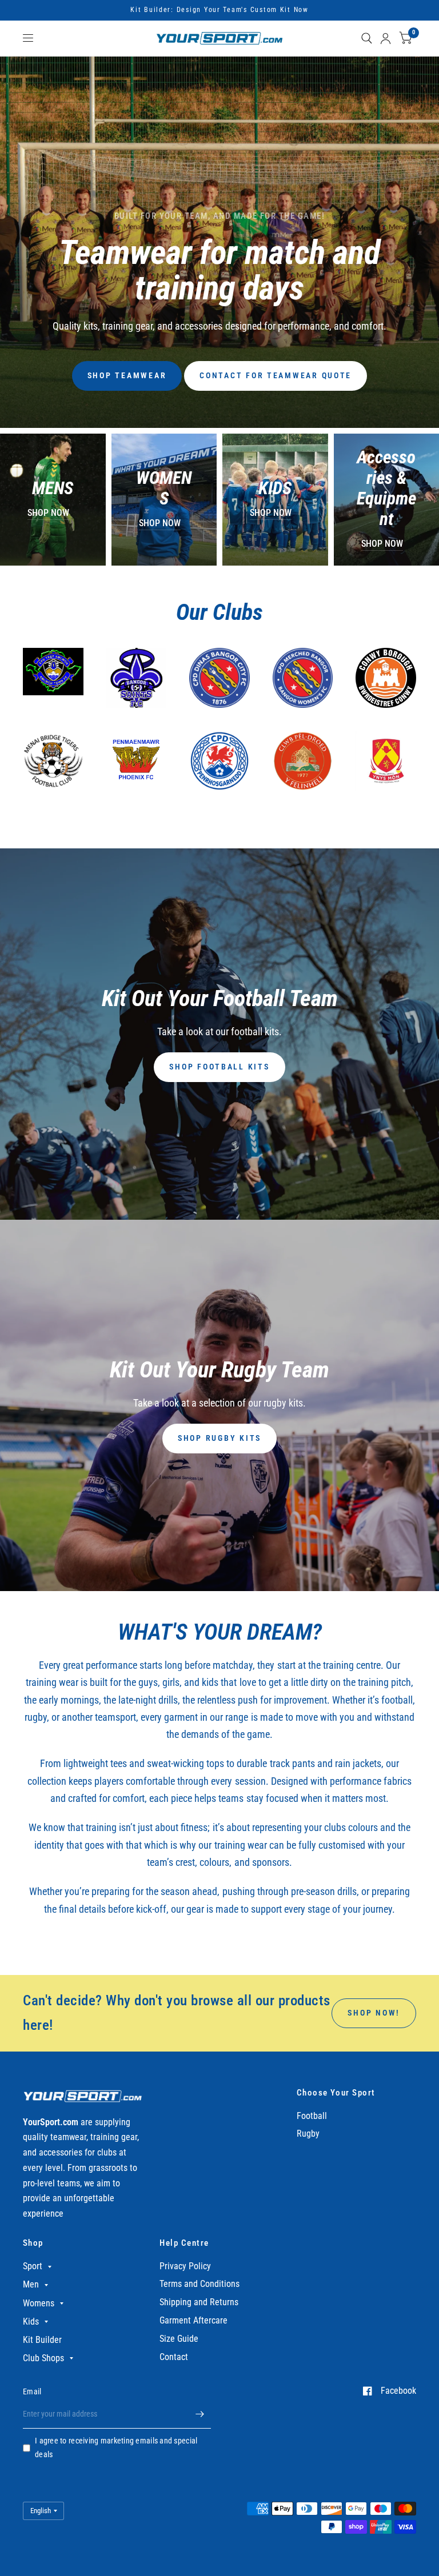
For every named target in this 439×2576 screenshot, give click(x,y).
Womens (39, 2303)
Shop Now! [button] (374, 2013)
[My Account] (386, 38)
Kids (31, 2321)
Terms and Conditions (199, 2284)
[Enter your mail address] (199, 2414)
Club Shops (43, 2358)
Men (31, 2284)
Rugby (308, 2134)
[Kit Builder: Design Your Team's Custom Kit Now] (219, 10)
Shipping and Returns (199, 2302)
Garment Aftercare (193, 2320)
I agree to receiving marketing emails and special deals (116, 2447)
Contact (174, 2357)
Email (32, 2391)
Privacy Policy (185, 2266)
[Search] (367, 38)
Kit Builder (42, 2340)
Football (312, 2116)
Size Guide (179, 2339)
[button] (127, 376)
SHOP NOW (48, 513)
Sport (33, 2266)
